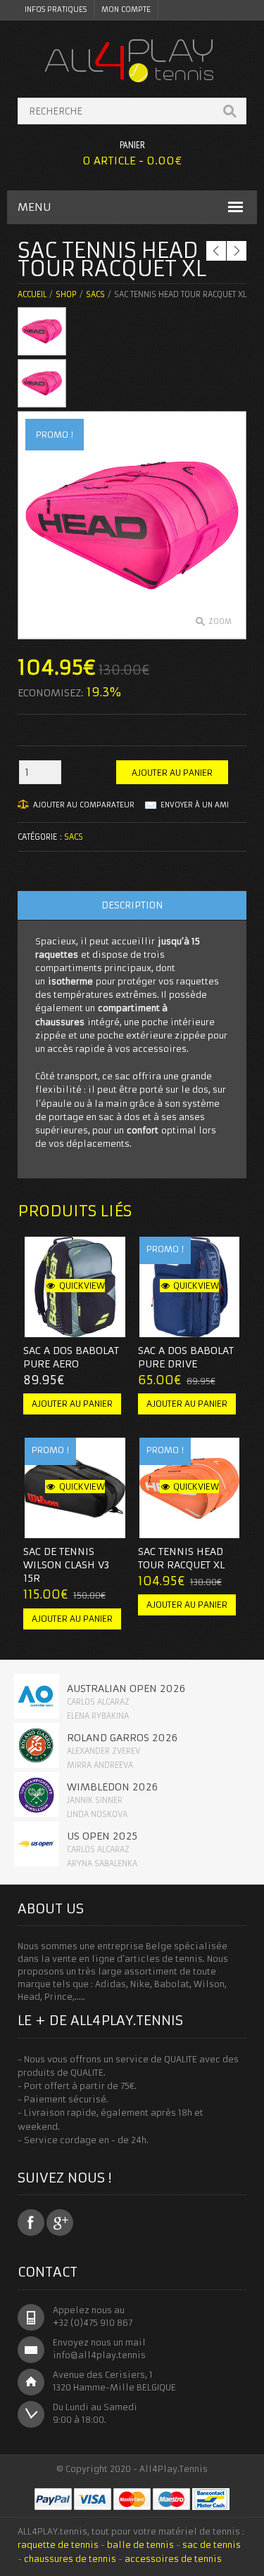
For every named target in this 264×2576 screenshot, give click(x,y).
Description (132, 905)
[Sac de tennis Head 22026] (42, 383)
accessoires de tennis (173, 2559)
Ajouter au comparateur (84, 805)
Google (60, 2223)
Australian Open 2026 (126, 1689)
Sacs (95, 294)
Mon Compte (126, 9)
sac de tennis (212, 2545)
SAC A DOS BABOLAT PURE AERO (71, 1357)
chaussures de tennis (70, 2559)
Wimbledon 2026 (112, 1787)
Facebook (31, 2223)
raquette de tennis (58, 2545)
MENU (34, 207)
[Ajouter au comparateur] (100, 1322)
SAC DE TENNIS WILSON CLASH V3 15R (66, 1565)
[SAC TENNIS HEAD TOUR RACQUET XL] (42, 331)
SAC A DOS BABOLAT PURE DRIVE (186, 1357)
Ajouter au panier (172, 773)
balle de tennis (140, 2545)
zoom (220, 622)
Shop (66, 294)
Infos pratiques (56, 9)
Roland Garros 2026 (122, 1738)
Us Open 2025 (102, 1836)
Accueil (32, 294)
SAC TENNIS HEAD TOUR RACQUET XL (181, 1558)
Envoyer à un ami (195, 805)
